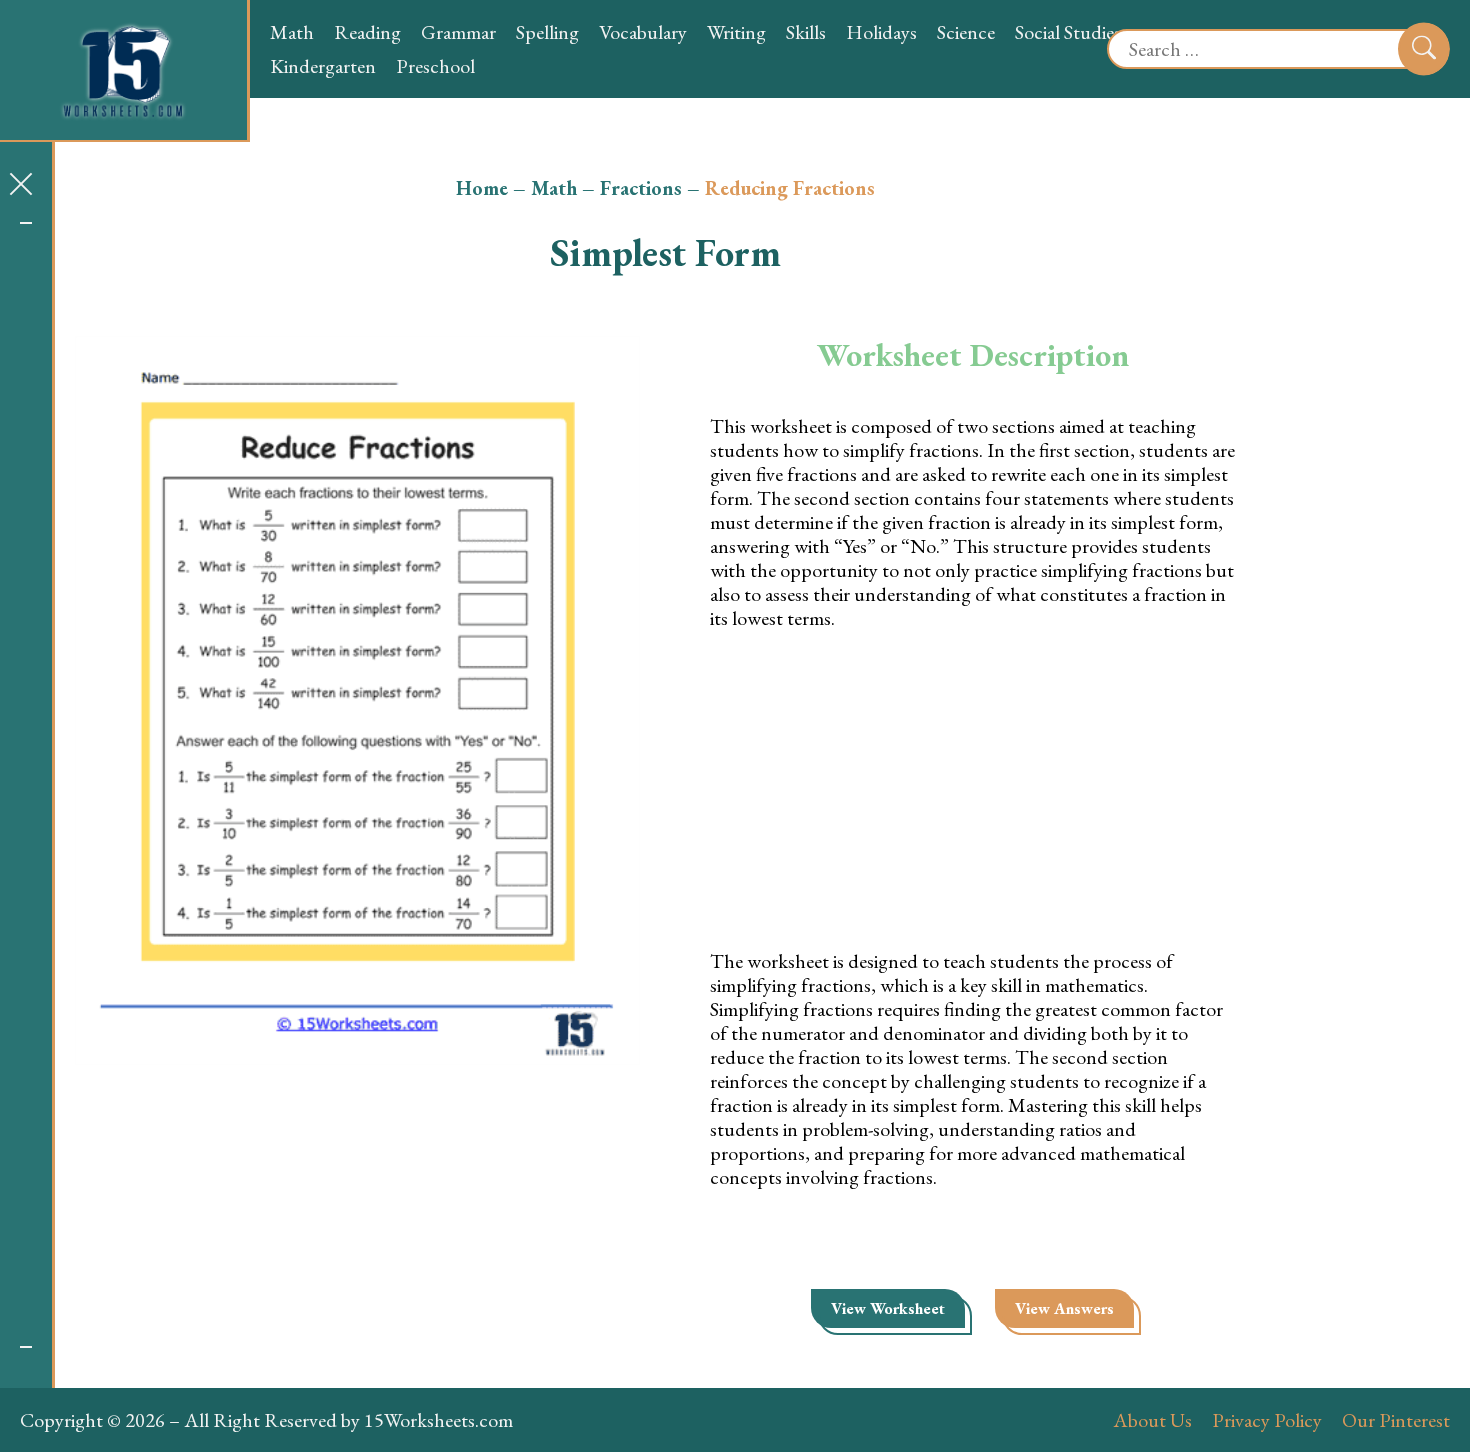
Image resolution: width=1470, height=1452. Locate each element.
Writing (736, 32)
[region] (26, 785)
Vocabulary (643, 32)
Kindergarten (323, 66)
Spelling (547, 32)
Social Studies (1068, 32)
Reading (367, 32)
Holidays (881, 32)
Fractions (641, 188)
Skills (806, 32)
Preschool (435, 66)
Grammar (458, 32)
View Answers (1064, 1308)
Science (966, 32)
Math (292, 32)
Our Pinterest (1396, 1420)
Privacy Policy (1267, 1420)
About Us (1152, 1420)
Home (482, 188)
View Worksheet (888, 1308)
